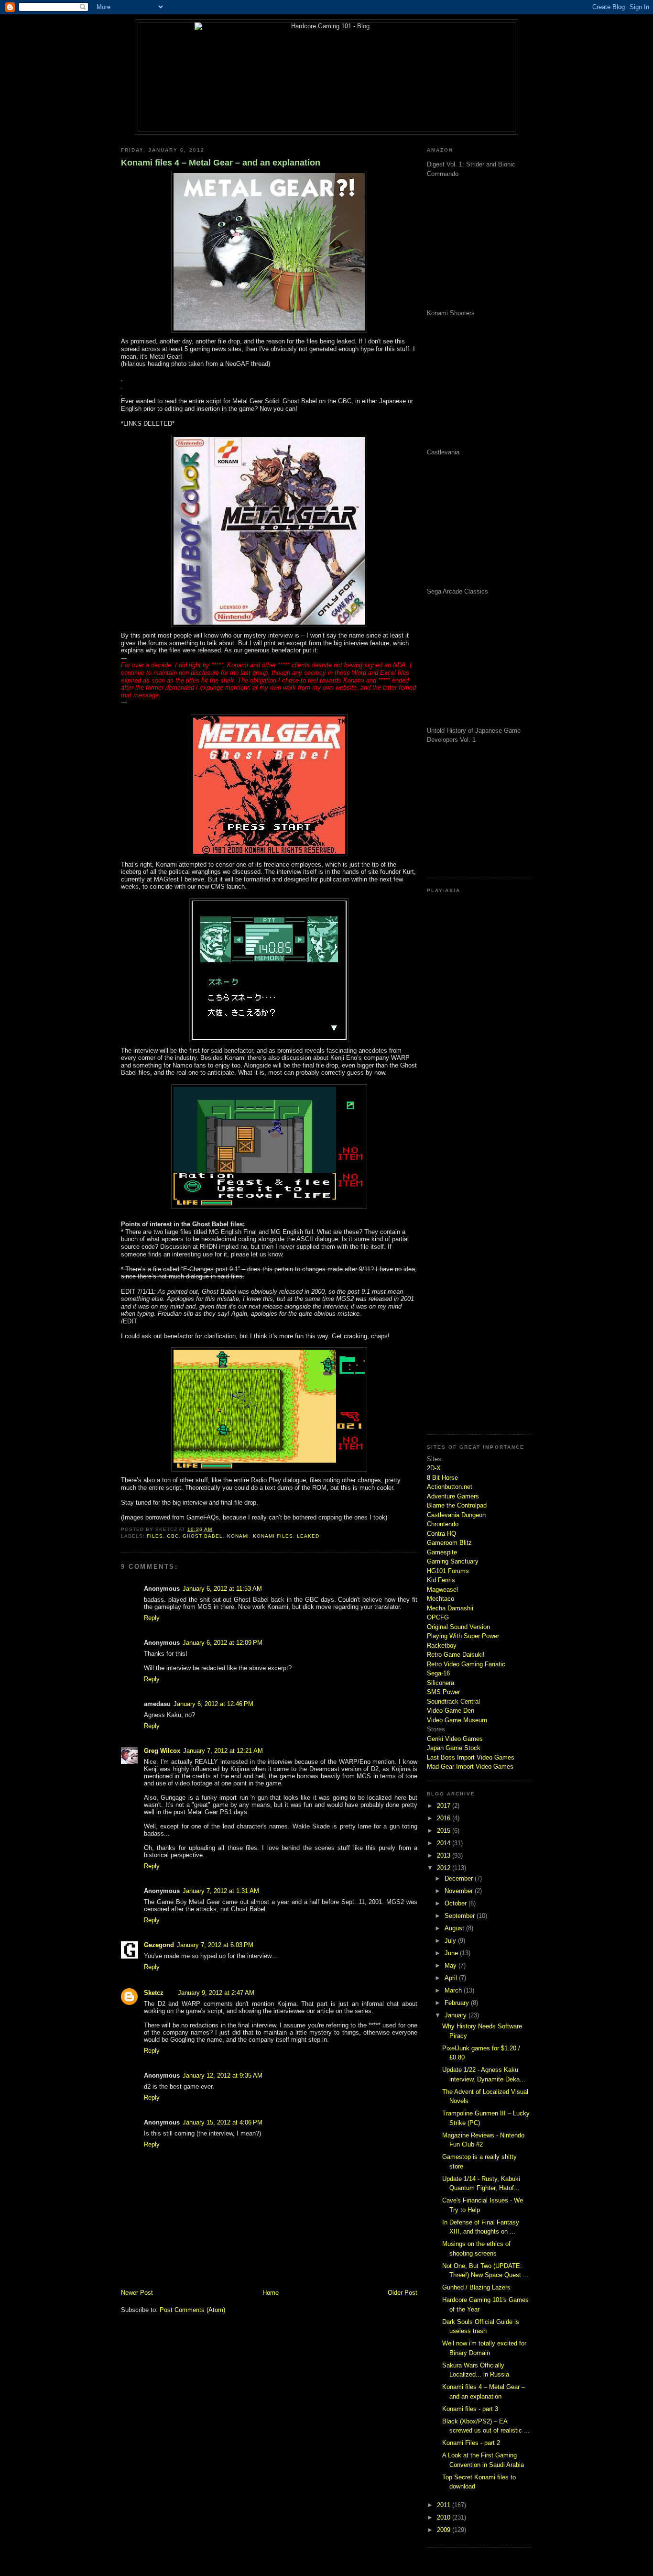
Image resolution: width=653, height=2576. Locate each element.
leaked (308, 1536)
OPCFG (438, 1617)
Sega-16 (438, 1673)
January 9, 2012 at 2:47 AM (216, 1993)
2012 (445, 1868)
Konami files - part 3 (470, 2409)
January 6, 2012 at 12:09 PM (223, 1643)
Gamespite (442, 1552)
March (454, 1990)
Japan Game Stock (454, 1748)
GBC (173, 1536)
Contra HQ (441, 1534)
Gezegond (159, 1945)
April (452, 1978)
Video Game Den (451, 1711)
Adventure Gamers (453, 1496)
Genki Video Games (455, 1739)
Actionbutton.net (450, 1487)
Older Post (403, 2293)
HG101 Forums (448, 1571)
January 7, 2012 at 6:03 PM (215, 1945)
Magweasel (442, 1590)
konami (238, 1536)
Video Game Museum (457, 1720)
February (458, 2003)
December (460, 1878)
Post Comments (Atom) (192, 2310)
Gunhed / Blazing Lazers (476, 2287)
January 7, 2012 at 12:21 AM (223, 1751)
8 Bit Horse (442, 1478)
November (460, 1891)
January (457, 2015)
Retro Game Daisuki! (456, 1655)
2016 (445, 1818)
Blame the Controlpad (457, 1505)
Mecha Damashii (450, 1608)
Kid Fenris (441, 1580)
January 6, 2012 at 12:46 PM (213, 1704)
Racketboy (442, 1646)
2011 (445, 2505)
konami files (273, 1536)
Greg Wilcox (162, 1751)
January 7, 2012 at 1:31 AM (221, 1891)
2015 (445, 1831)
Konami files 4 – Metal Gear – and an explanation (221, 163)
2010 (445, 2517)
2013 (445, 1855)
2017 (445, 1806)
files (155, 1536)
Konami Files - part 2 (471, 2443)
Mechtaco (441, 1599)
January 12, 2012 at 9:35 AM (223, 2075)
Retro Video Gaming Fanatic (466, 1664)
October (457, 1903)
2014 (445, 1843)
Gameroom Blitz (449, 1543)
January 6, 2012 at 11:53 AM (222, 1589)
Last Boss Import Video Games (471, 1757)
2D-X (434, 1468)
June (452, 1953)
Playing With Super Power (463, 1636)
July (451, 1941)
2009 (445, 2530)
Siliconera (441, 1683)
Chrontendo (443, 1524)
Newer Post (137, 2293)
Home (271, 2293)
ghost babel (203, 1536)
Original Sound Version (458, 1627)
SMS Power (443, 1692)
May (452, 1965)
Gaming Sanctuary (453, 1561)
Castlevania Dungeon (456, 1515)
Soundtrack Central (453, 1701)
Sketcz (154, 1993)
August (455, 1928)
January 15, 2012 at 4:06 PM (223, 2122)
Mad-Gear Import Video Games (470, 1767)
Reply (152, 1618)
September (461, 1916)
